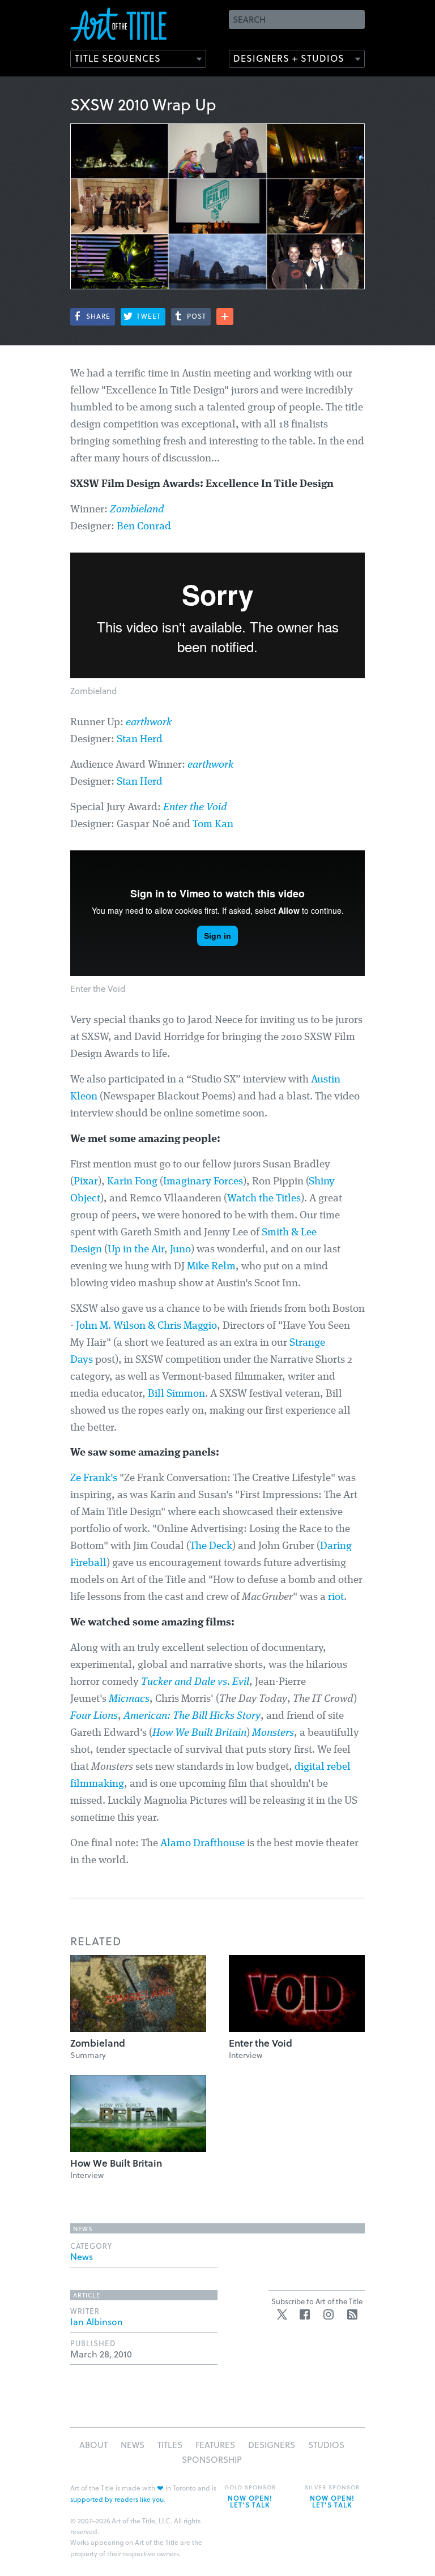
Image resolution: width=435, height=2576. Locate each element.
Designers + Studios (289, 58)
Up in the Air (136, 1250)
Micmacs (129, 1699)
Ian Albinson (97, 2322)
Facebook (305, 2314)
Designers (272, 2445)
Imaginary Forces (203, 1182)
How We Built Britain (199, 1733)
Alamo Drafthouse (202, 1844)
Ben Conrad (144, 527)
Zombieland (137, 510)
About (93, 2445)
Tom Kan (213, 825)
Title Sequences (118, 58)
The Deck (211, 1546)
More (225, 316)
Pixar (86, 1182)
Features (215, 2445)
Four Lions (94, 1716)
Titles (170, 2445)
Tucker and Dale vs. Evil (195, 1682)
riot (336, 1597)
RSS (352, 2314)
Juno (180, 1250)
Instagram (329, 2314)
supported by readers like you (117, 2499)
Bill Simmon (176, 1394)
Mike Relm (211, 1267)
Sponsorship (212, 2459)
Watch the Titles (264, 1199)
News (82, 2256)
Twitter (282, 2314)
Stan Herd (140, 740)
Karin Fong (132, 1182)
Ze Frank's (94, 1479)
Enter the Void (195, 808)
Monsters (273, 1733)
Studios (326, 2445)
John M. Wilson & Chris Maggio (146, 1326)
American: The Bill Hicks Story (192, 1716)
